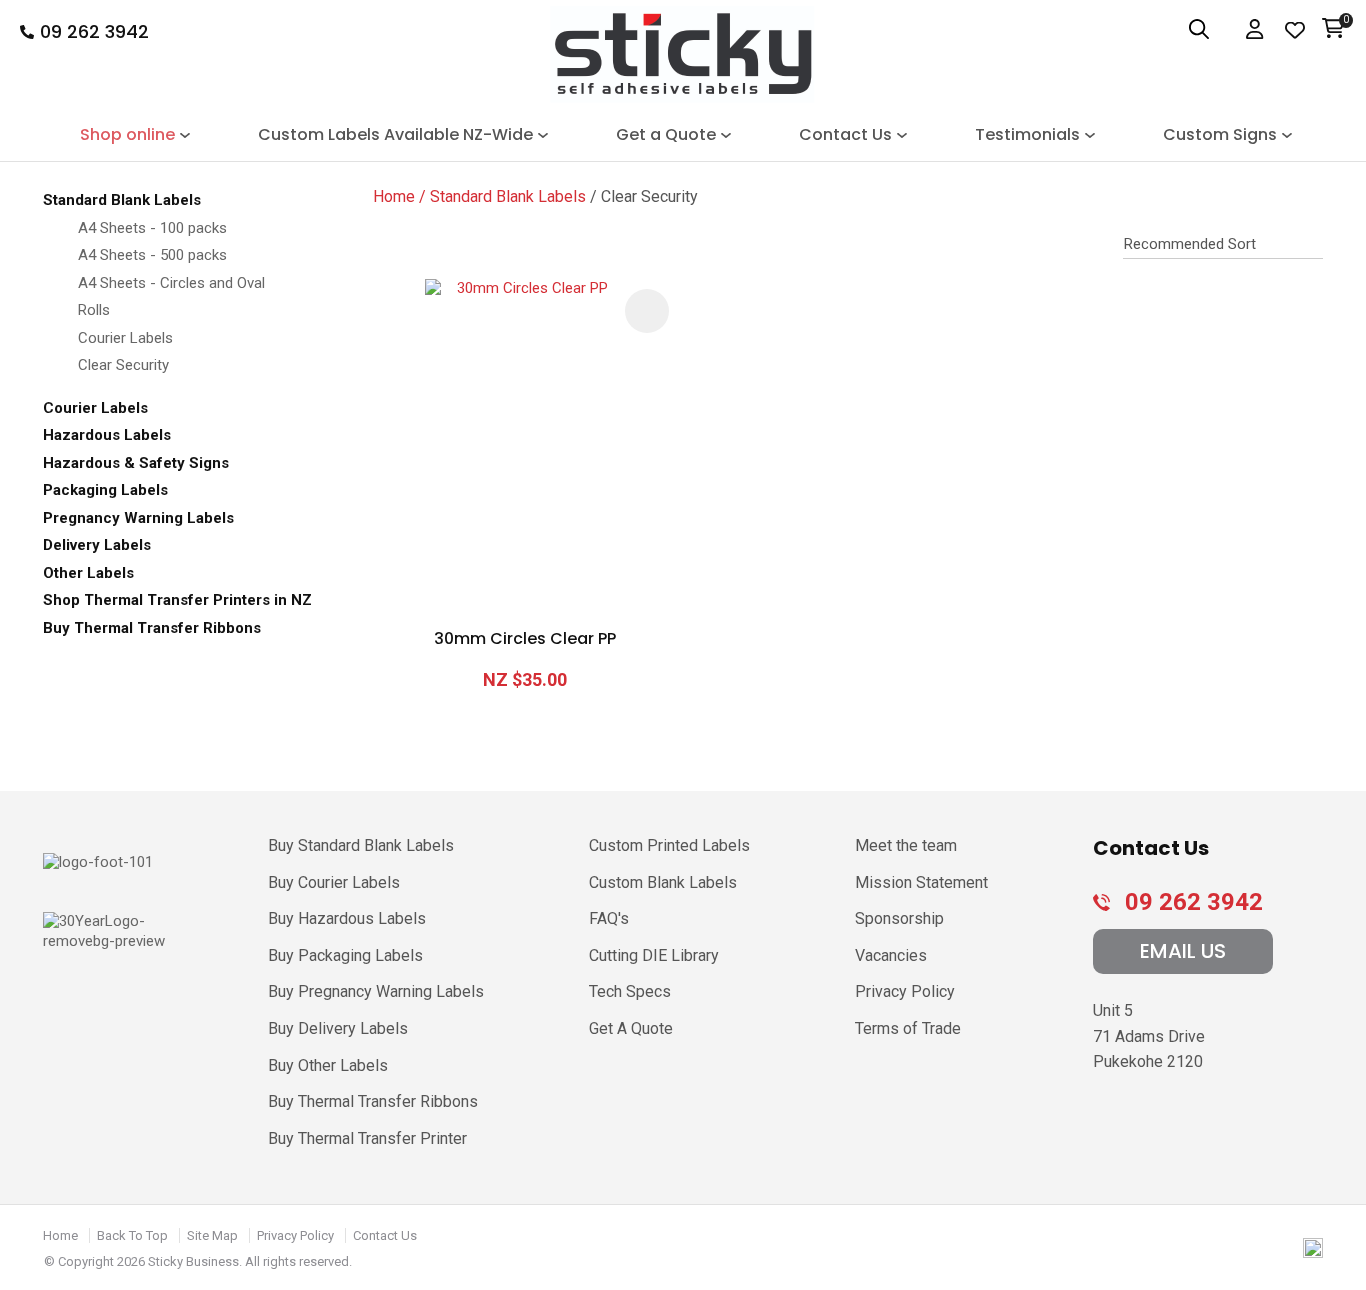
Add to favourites (647, 311)
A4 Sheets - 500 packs (152, 255)
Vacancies (891, 955)
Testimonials (1027, 134)
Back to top (132, 1235)
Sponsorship (899, 918)
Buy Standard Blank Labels (361, 845)
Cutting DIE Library (654, 955)
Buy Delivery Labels (338, 1028)
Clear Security (123, 365)
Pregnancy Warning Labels (138, 518)
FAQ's (609, 918)
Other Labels (88, 573)
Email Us (1183, 951)
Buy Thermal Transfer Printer (367, 1138)
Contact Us (845, 134)
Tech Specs (630, 991)
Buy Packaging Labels (345, 955)
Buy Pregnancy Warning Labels (376, 991)
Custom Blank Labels (663, 882)
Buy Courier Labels (334, 882)
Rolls (94, 310)
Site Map (212, 1235)
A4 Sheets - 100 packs (152, 228)
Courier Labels (125, 338)
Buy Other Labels (328, 1065)
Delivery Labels (97, 545)
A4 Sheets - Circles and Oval (171, 283)
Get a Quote (666, 134)
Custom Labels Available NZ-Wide (395, 134)
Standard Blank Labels (122, 200)
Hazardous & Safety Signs (136, 463)
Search (1188, 30)
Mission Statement (921, 882)
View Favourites (1295, 30)
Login (1256, 30)
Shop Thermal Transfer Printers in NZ (177, 600)
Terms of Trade (908, 1028)
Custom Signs (1220, 134)
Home (394, 196)
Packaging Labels (105, 490)
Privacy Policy (905, 991)
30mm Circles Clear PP (525, 638)
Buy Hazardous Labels (347, 918)
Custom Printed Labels (669, 845)
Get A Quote (631, 1028)
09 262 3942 (94, 32)
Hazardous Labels (107, 435)
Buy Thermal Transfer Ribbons (152, 628)
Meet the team (906, 845)
